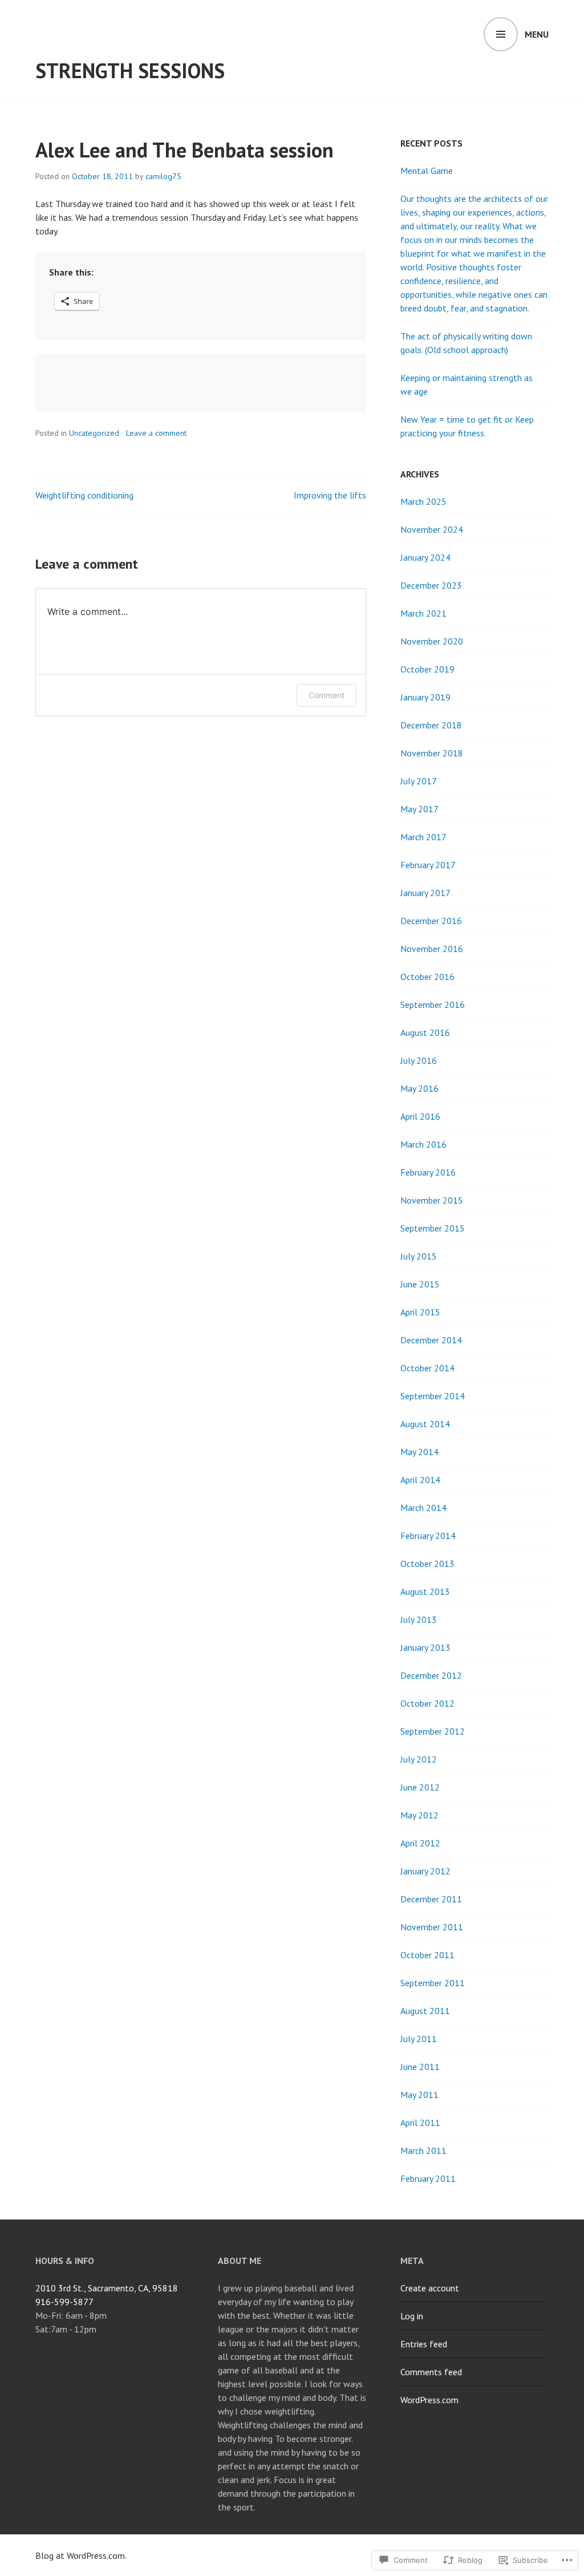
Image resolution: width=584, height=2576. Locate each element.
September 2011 (433, 1983)
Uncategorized (94, 433)
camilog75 (163, 176)
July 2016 (419, 1060)
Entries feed (424, 2344)
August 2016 (425, 1032)
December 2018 (431, 725)
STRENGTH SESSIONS (130, 70)
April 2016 (420, 1116)
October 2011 (427, 1955)
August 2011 (425, 2011)
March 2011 (423, 2150)
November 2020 (432, 641)
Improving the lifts (330, 495)
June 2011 (420, 2067)
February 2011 (428, 2178)
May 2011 (419, 2095)
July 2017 (419, 781)
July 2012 (419, 1759)
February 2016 (428, 1172)
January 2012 (425, 1871)
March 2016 (423, 1144)
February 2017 (428, 865)
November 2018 (432, 753)
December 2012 (431, 1675)
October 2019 (427, 669)
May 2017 (419, 809)
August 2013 (425, 1591)
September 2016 (433, 1005)
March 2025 (423, 501)
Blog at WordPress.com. (81, 2555)
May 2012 (419, 1815)
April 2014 (420, 1480)
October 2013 (427, 1564)
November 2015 (432, 1200)
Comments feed (431, 2372)
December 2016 (431, 921)
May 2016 (419, 1088)
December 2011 (431, 1899)
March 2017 (423, 837)
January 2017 (425, 893)
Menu (537, 34)
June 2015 (420, 1284)
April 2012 (420, 1843)
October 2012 (427, 1703)
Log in (412, 2316)
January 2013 (425, 1647)
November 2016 (432, 949)
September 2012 (433, 1731)
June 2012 (420, 1787)
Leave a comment (156, 433)
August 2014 (425, 1424)
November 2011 (432, 1927)
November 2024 (432, 529)
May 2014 (419, 1452)
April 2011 (420, 2123)
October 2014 (427, 1368)
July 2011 (419, 2039)
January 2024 (425, 557)
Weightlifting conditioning (84, 495)
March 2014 (423, 1508)
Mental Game (427, 171)
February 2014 (428, 1536)
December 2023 (431, 585)
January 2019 (425, 697)
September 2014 (433, 1396)
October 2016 (427, 977)
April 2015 (420, 1312)
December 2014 (431, 1340)
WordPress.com (429, 2400)
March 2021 (423, 613)
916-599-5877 (64, 2302)
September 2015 (433, 1228)
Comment (327, 695)
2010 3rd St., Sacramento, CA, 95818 (107, 2288)
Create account (430, 2288)
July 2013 (419, 1619)
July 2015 (419, 1256)
